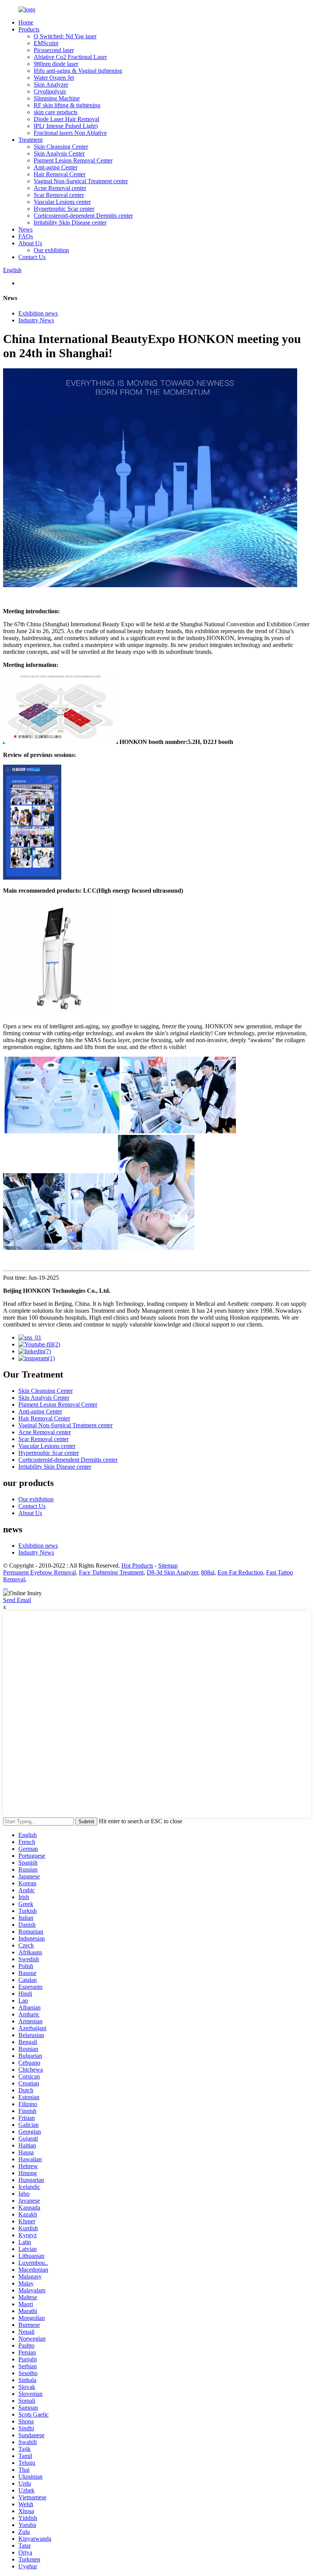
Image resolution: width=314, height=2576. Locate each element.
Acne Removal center (60, 188)
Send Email (17, 1600)
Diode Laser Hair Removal (66, 119)
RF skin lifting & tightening (67, 105)
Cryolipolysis (50, 91)
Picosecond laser (54, 50)
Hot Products (137, 1565)
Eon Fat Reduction (240, 1572)
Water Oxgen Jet (54, 78)
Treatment (30, 140)
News (25, 229)
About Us (30, 243)
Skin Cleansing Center (61, 147)
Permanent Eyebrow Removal (39, 1572)
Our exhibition (51, 250)
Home (26, 22)
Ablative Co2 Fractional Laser (70, 57)
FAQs (26, 236)
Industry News (36, 320)
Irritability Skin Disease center (70, 222)
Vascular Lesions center (62, 202)
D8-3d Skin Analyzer (172, 1572)
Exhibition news (38, 313)
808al (208, 1572)
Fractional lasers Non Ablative (70, 133)
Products (29, 29)
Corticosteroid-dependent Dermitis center (83, 216)
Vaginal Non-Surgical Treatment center (81, 181)
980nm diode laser (56, 64)
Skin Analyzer (51, 85)
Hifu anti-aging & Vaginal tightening (78, 71)
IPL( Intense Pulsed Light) (66, 126)
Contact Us (32, 257)
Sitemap (168, 1565)
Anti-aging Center (56, 167)
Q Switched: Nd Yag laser (65, 36)
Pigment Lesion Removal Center (73, 160)
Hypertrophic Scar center (64, 209)
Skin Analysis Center (59, 154)
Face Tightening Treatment (111, 1572)
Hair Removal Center (60, 174)
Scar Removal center (59, 195)
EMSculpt (46, 43)
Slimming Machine (57, 98)
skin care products (56, 112)
